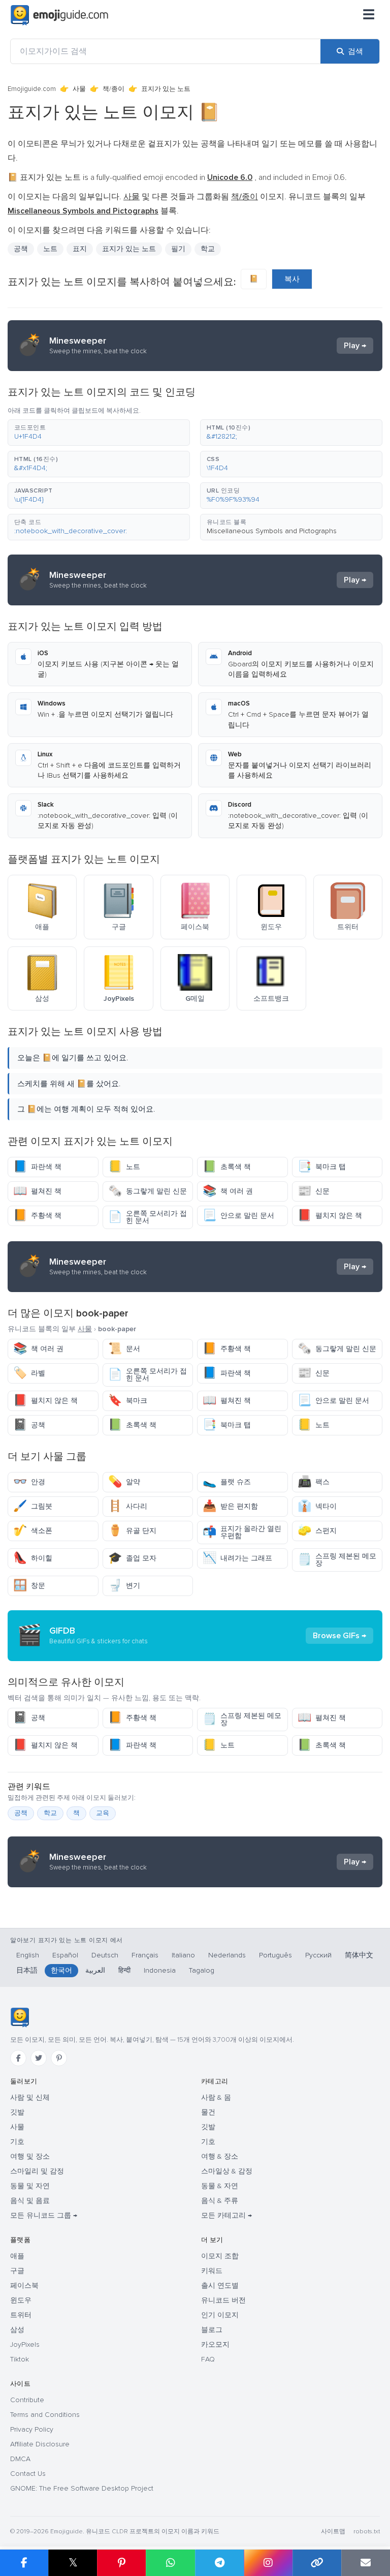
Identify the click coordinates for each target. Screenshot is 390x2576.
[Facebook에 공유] (24, 2563)
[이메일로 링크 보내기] (366, 2563)
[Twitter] (39, 2058)
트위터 (21, 2315)
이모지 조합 (220, 2256)
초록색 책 (227, 1167)
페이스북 (24, 2286)
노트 (124, 1167)
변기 (124, 1586)
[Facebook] (18, 2058)
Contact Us (28, 2474)
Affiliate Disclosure (40, 2444)
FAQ (208, 2359)
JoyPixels (25, 2344)
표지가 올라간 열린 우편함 (242, 1532)
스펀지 (317, 1531)
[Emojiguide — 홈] (20, 2017)
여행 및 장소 (30, 2156)
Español (65, 1955)
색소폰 (33, 1531)
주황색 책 (37, 1216)
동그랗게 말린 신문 (148, 1191)
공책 (29, 1425)
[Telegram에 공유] (219, 2563)
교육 (103, 1813)
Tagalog (202, 1970)
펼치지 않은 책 (330, 1216)
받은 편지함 (230, 1506)
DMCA (20, 2459)
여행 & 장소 (220, 2156)
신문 (314, 1191)
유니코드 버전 (223, 2300)
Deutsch (105, 1955)
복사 (292, 279)
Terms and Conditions (45, 2415)
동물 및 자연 (30, 2186)
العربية (95, 1970)
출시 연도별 (220, 2286)
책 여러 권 (228, 1191)
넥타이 (317, 1506)
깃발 (17, 2112)
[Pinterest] (59, 2058)
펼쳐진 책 (37, 1191)
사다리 (128, 1506)
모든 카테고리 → (226, 2215)
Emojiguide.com (32, 89)
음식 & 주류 (220, 2201)
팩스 (314, 1482)
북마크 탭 (322, 1167)
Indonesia (160, 1970)
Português (275, 1955)
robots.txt (367, 2532)
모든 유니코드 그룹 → (44, 2215)
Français (145, 1955)
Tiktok (20, 2359)
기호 (17, 2142)
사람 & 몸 (216, 2097)
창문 (29, 1586)
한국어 (61, 1970)
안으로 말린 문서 (238, 1216)
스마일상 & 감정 (227, 2171)
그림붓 (33, 1506)
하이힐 (33, 1558)
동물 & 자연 (220, 2186)
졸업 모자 (132, 1558)
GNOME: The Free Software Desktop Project (82, 2488)
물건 (208, 2112)
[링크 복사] (317, 2563)
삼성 (17, 2330)
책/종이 (113, 89)
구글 (17, 2271)
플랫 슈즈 (227, 1482)
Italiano (183, 1955)
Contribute (27, 2400)
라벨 (29, 1373)
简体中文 (359, 1955)
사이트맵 (333, 2532)
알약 (124, 1482)
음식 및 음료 (30, 2201)
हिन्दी (124, 1970)
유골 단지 (132, 1531)
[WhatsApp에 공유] (170, 2563)
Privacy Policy (32, 2429)
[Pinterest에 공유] (121, 2563)
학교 (50, 1813)
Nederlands (227, 1955)
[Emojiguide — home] (59, 15)
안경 (29, 1482)
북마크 (128, 1401)
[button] (99, 433)
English (28, 1955)
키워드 (212, 2271)
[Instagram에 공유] (268, 2563)
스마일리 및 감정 (37, 2171)
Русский (318, 1955)
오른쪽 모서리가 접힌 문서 (148, 1217)
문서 (124, 1349)
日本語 (27, 1970)
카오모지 (215, 2344)
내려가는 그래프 (237, 1558)
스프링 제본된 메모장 (337, 1560)
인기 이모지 (220, 2315)
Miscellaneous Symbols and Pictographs (272, 531)
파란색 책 (37, 1167)
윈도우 (21, 2300)
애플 (17, 2256)
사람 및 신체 (30, 2097)
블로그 (212, 2330)
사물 (79, 89)
